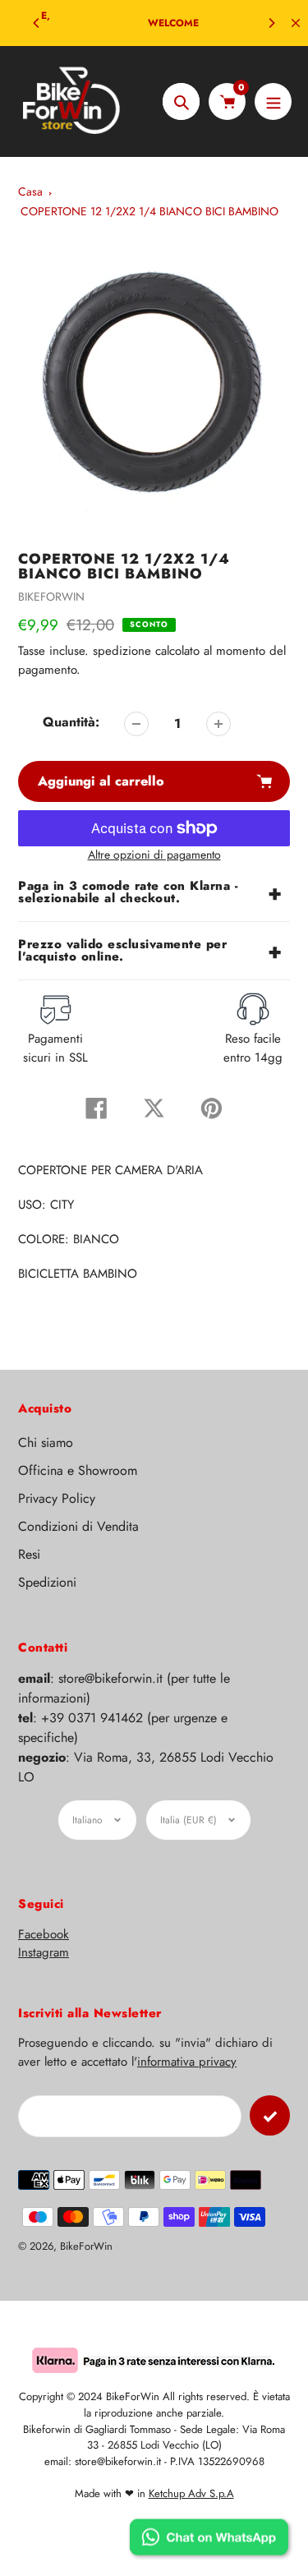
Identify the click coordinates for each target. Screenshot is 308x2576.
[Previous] (37, 23)
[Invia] (270, 2115)
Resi (29, 1554)
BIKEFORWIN (51, 597)
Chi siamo (46, 1442)
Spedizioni (47, 1582)
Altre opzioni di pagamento (154, 855)
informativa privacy (187, 2062)
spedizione (124, 651)
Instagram (44, 1952)
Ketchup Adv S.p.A (191, 2493)
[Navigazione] (273, 101)
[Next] (271, 23)
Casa (30, 191)
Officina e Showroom (78, 1470)
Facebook (44, 1934)
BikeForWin (86, 2246)
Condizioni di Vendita (78, 1526)
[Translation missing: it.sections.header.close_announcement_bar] (296, 23)
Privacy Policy (57, 1498)
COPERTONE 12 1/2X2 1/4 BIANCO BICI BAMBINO (149, 211)
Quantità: (71, 722)
